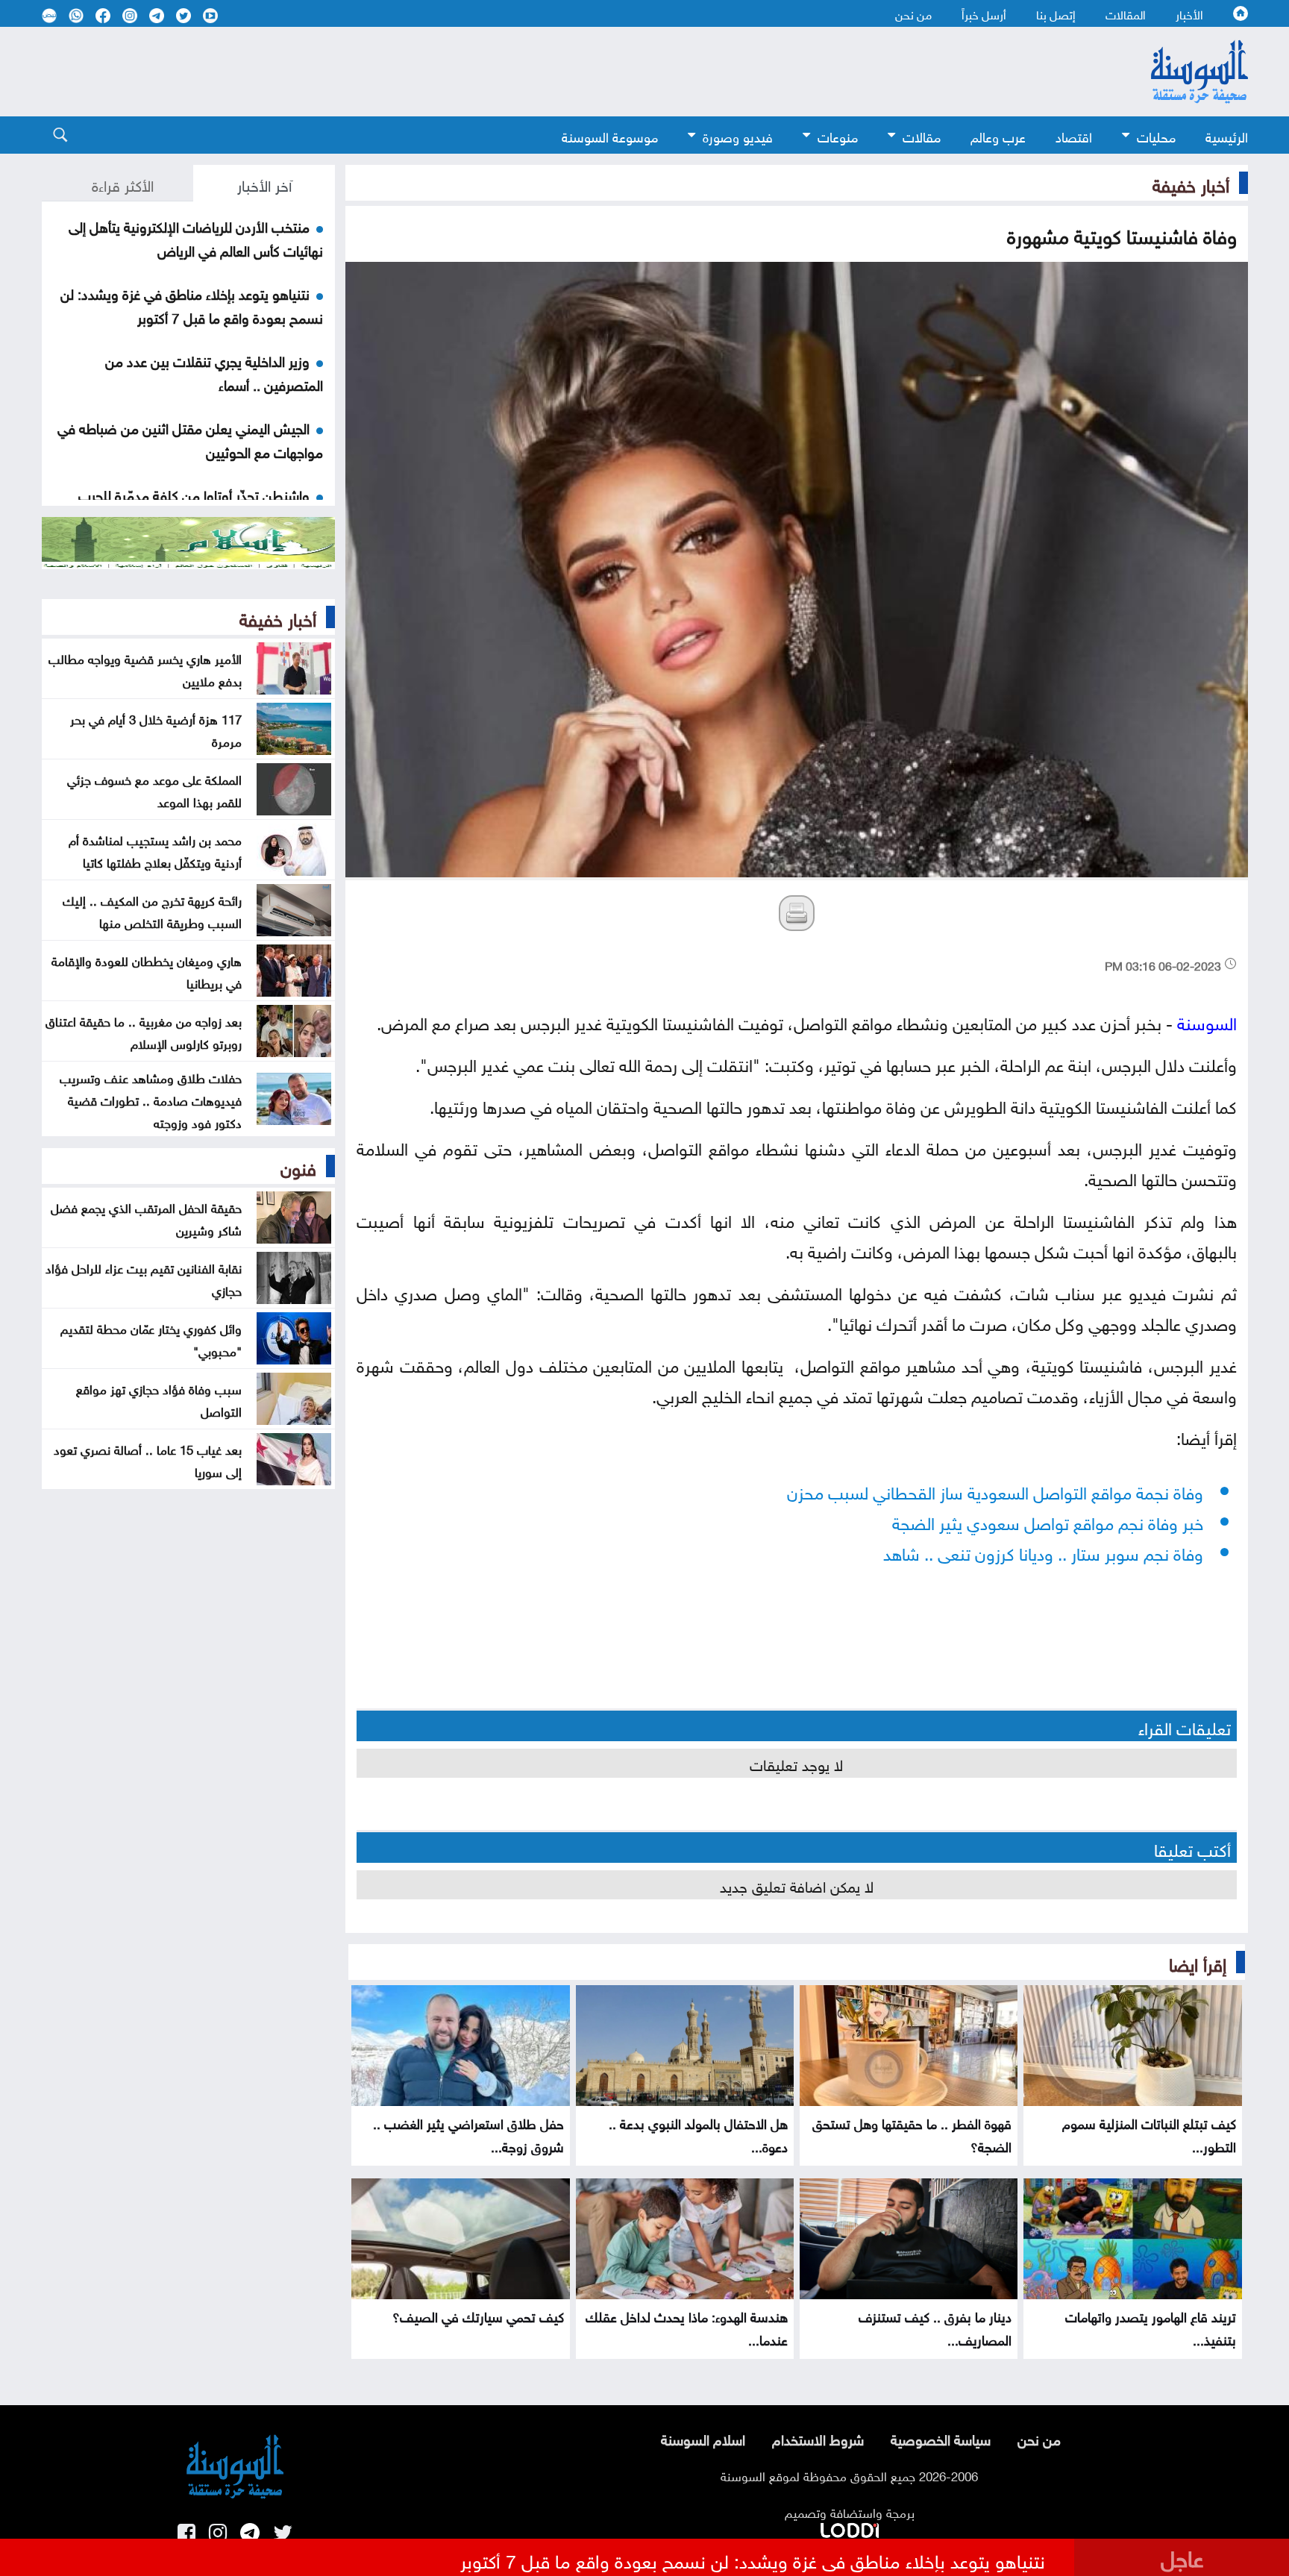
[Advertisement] (523, 72)
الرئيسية (1227, 135)
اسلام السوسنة (703, 2438)
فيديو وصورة (738, 135)
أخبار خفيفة (1191, 183)
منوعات (838, 135)
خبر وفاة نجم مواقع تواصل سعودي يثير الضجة (1048, 1521)
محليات (1156, 135)
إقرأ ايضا (1198, 1962)
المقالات (1126, 13)
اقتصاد (1074, 135)
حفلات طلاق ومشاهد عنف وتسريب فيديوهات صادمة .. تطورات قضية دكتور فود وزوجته (151, 1099)
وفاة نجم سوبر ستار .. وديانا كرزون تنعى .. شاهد (1043, 1551)
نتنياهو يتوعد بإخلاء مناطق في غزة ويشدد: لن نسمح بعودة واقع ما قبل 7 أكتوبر (192, 304)
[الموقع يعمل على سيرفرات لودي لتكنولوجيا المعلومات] (850, 2528)
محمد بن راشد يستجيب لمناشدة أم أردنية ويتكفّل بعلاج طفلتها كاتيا (155, 850)
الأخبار (1189, 13)
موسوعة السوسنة (610, 135)
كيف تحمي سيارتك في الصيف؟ (478, 2315)
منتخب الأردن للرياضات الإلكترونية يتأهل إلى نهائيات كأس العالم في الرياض (196, 237)
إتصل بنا (1056, 13)
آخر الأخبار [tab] (264, 184)
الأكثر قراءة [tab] (123, 184)
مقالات (922, 135)
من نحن (913, 13)
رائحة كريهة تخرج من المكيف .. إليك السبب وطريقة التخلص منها (152, 910)
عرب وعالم (998, 135)
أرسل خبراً (984, 13)
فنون (298, 1166)
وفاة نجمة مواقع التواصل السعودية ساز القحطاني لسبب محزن (995, 1490)
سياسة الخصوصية (941, 2438)
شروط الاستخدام (818, 2438)
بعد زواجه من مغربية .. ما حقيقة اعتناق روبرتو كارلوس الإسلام (144, 1031)
